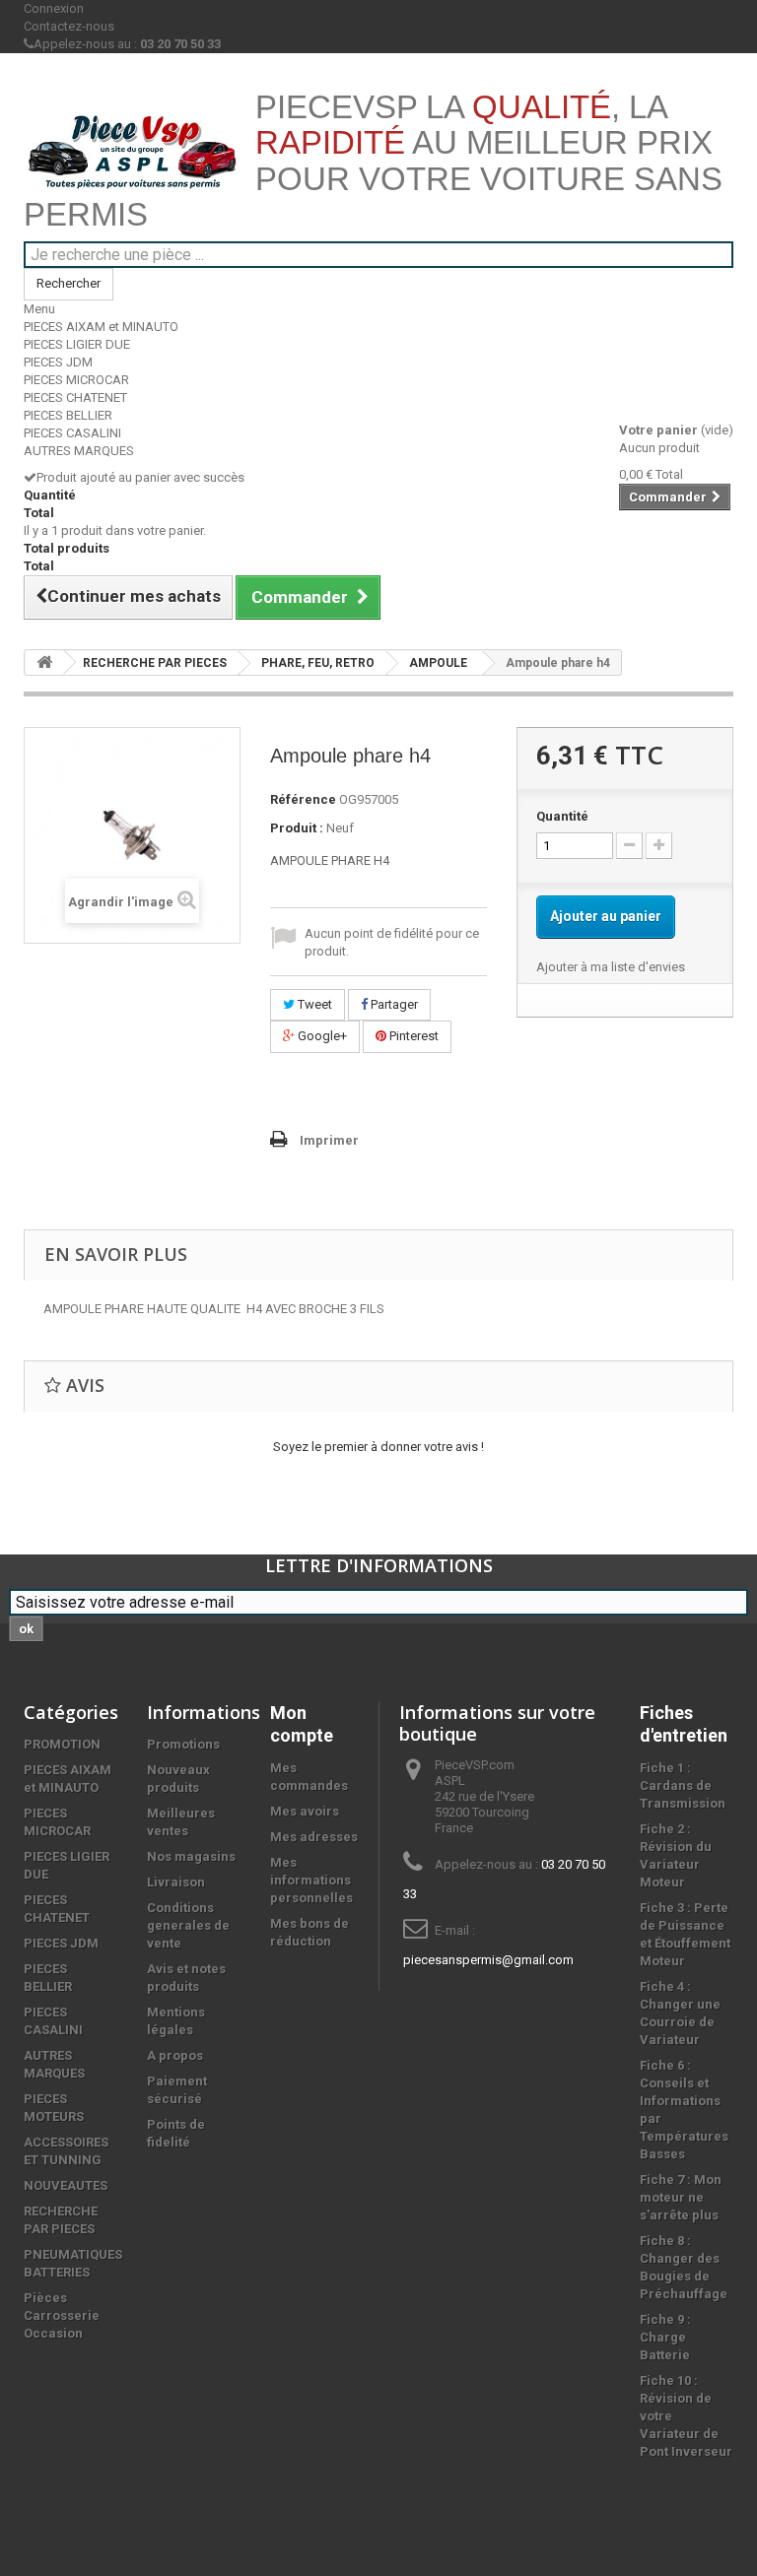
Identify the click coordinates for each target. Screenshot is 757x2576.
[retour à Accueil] (44, 662)
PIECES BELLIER (68, 415)
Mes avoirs (305, 1811)
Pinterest (413, 1036)
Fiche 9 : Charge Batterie (665, 2337)
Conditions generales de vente (188, 1925)
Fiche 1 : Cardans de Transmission (683, 1785)
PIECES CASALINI (72, 433)
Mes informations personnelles (311, 1880)
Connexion (54, 8)
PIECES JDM (58, 362)
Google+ (321, 1036)
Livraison (176, 1882)
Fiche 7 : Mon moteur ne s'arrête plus (681, 2197)
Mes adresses (314, 1837)
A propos (175, 2055)
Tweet (313, 1004)
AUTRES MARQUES (79, 451)
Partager (393, 1004)
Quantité (562, 816)
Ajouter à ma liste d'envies (611, 967)
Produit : (297, 828)
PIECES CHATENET (75, 397)
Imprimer (329, 1140)
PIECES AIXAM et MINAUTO (101, 327)
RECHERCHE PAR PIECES (155, 663)
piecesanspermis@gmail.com (488, 1960)
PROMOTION (62, 1744)
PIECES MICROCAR (76, 380)
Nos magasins (191, 1856)
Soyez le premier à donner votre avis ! (378, 1447)
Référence (303, 799)
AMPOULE (438, 663)
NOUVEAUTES (66, 2185)
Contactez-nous (69, 26)
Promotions (183, 1744)
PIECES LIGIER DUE (77, 344)
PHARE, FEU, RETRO (318, 663)
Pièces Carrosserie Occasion (62, 2315)
